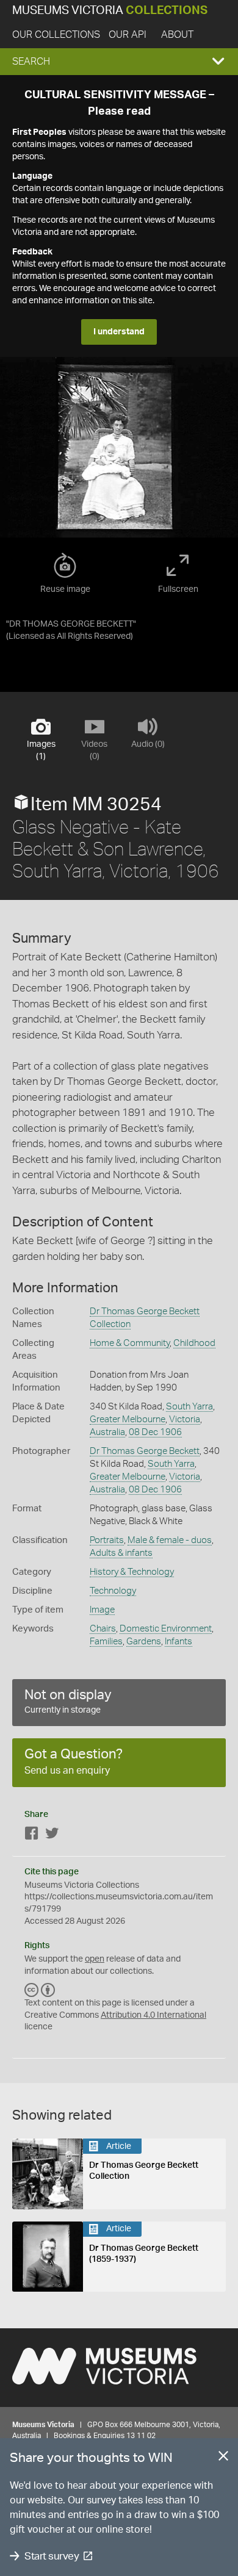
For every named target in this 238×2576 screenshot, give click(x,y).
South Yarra (189, 1407)
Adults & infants (121, 1553)
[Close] (223, 2458)
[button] (119, 62)
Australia (107, 1432)
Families (106, 1642)
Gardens (144, 1642)
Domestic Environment (166, 1629)
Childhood (194, 1343)
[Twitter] (52, 1836)
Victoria (185, 1419)
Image (102, 1610)
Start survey (52, 2556)
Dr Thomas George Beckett (145, 1451)
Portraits (107, 1540)
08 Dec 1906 (155, 1432)
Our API (128, 35)
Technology (113, 1591)
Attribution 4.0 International (153, 2015)
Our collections (56, 35)
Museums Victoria (110, 11)
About (177, 35)
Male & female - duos (170, 1540)
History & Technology (132, 1572)
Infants (179, 1642)
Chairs (103, 1629)
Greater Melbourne (128, 1419)
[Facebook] (32, 1836)
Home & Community (130, 1343)
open (95, 1959)
